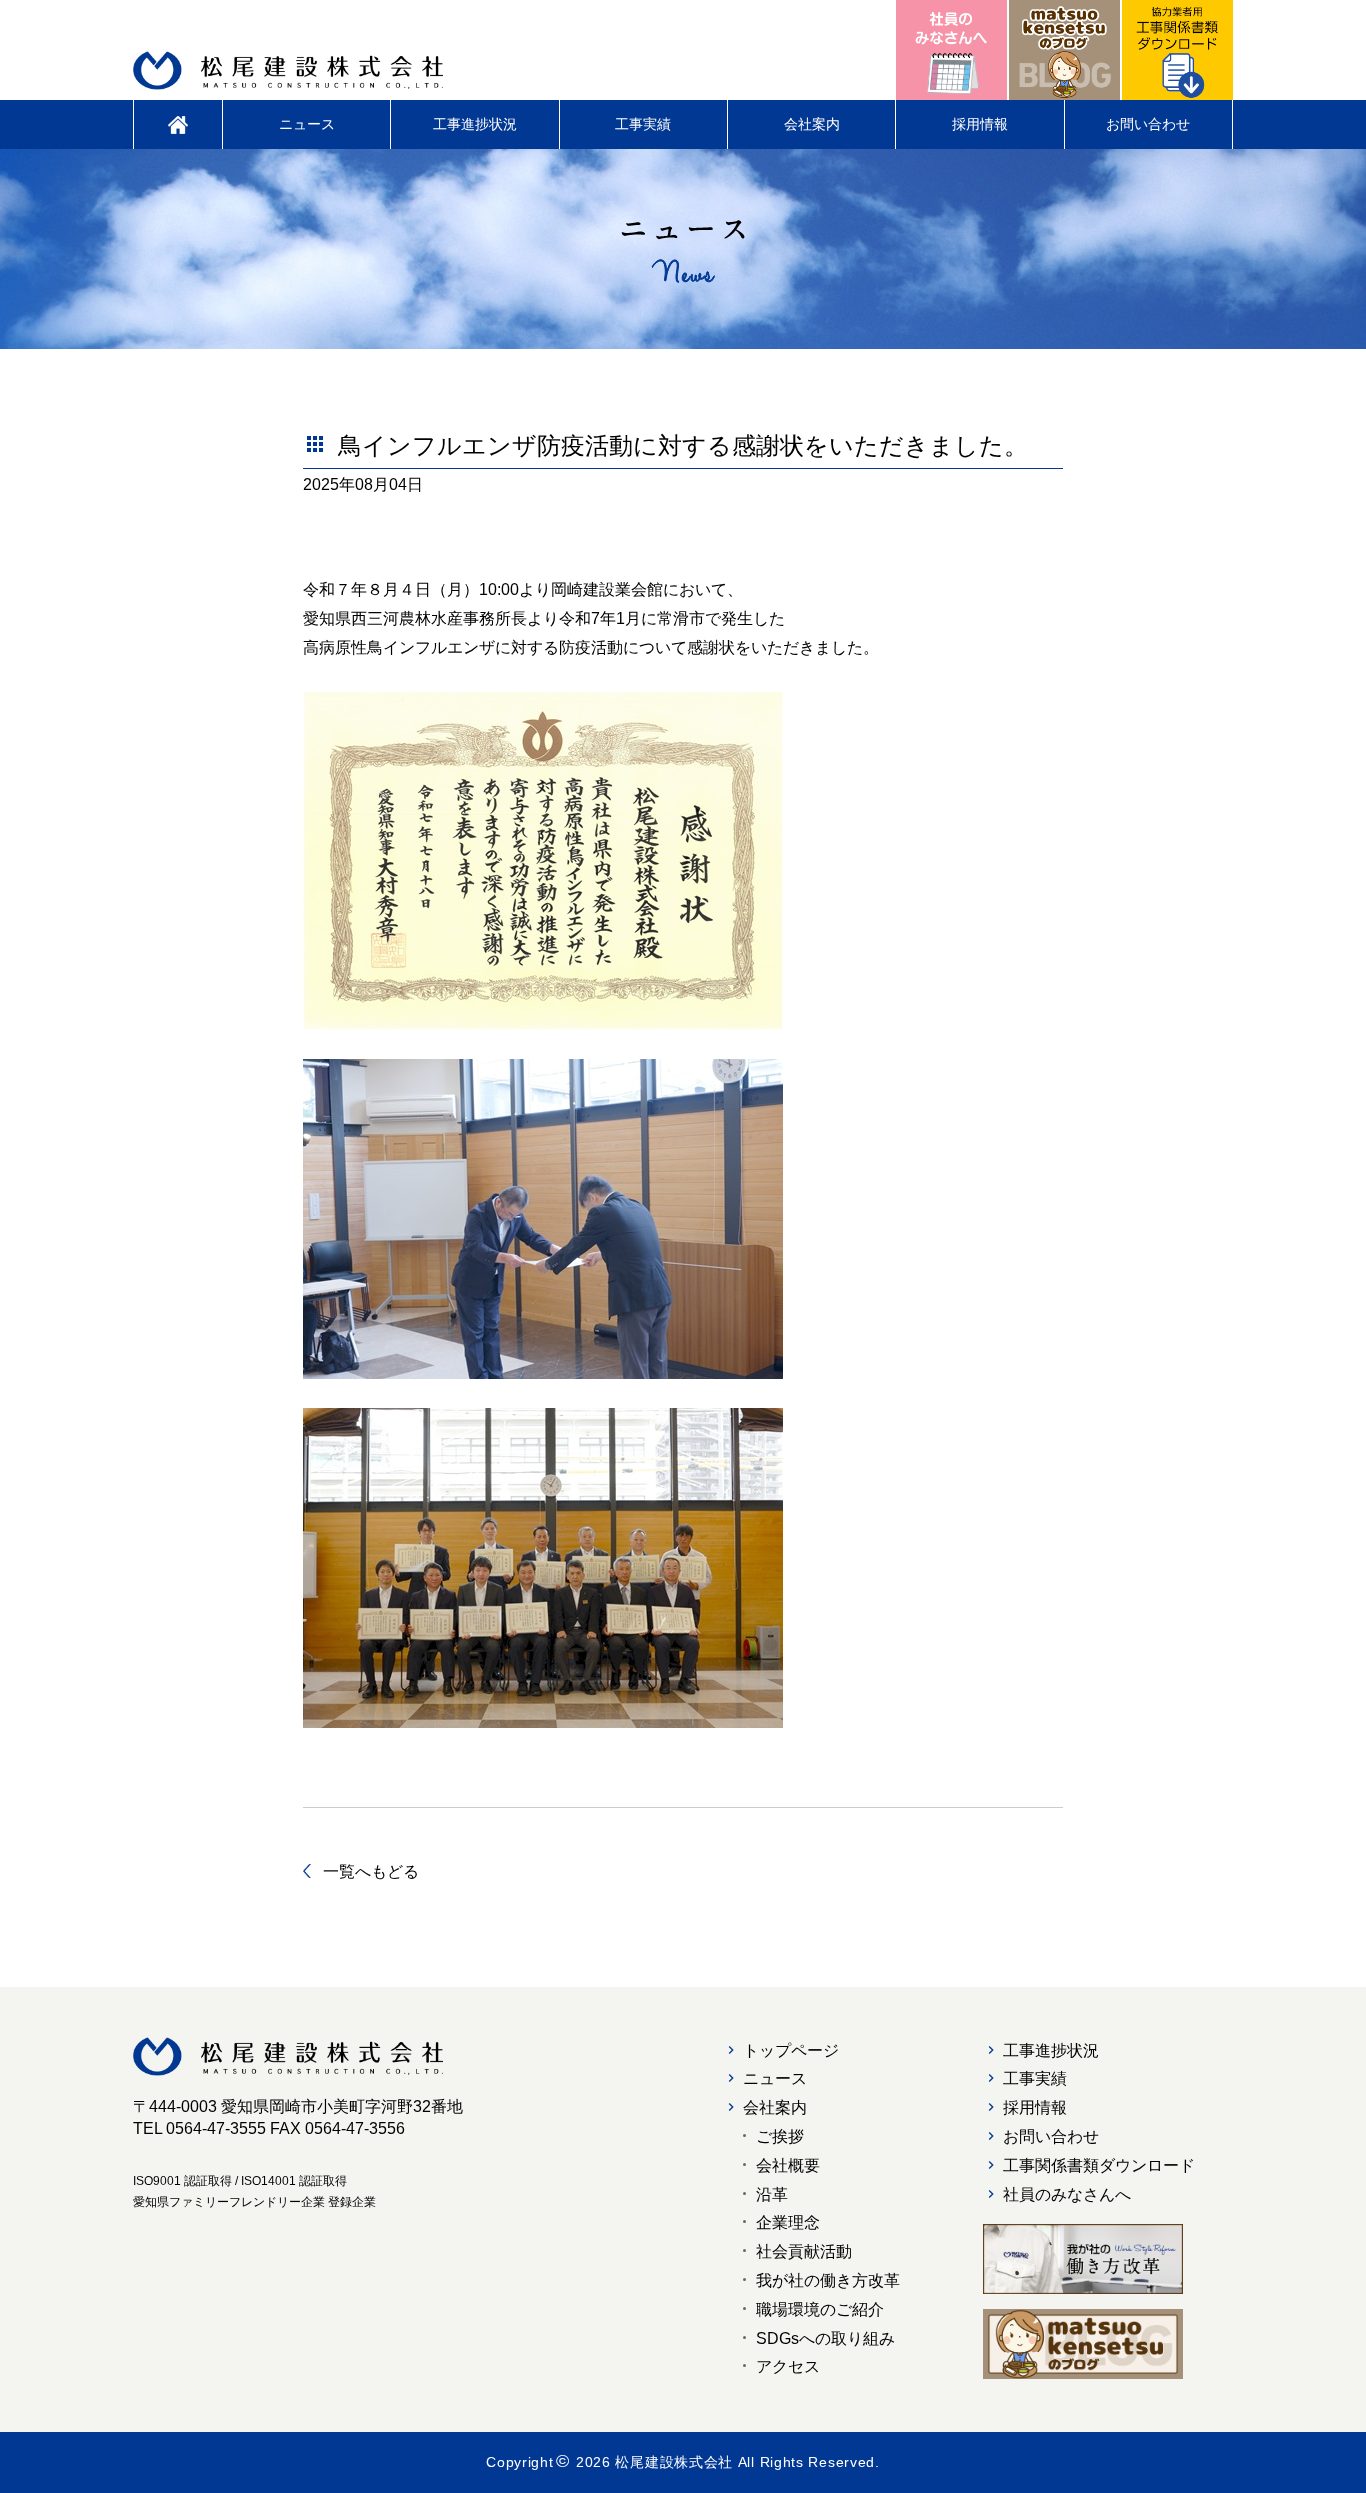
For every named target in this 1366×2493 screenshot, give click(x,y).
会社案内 (812, 124)
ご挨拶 (780, 2136)
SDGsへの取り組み (825, 2338)
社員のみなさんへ (1067, 2194)
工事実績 (643, 124)
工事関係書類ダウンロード (1099, 2165)
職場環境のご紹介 (820, 2309)
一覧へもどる (371, 1871)
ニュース (307, 124)
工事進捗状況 (475, 124)
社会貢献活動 (804, 2251)
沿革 (772, 2194)
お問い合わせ (1148, 124)
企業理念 (788, 2222)
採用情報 (980, 124)
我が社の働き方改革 (828, 2280)
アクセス (788, 2366)
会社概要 (788, 2165)
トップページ (791, 2050)
